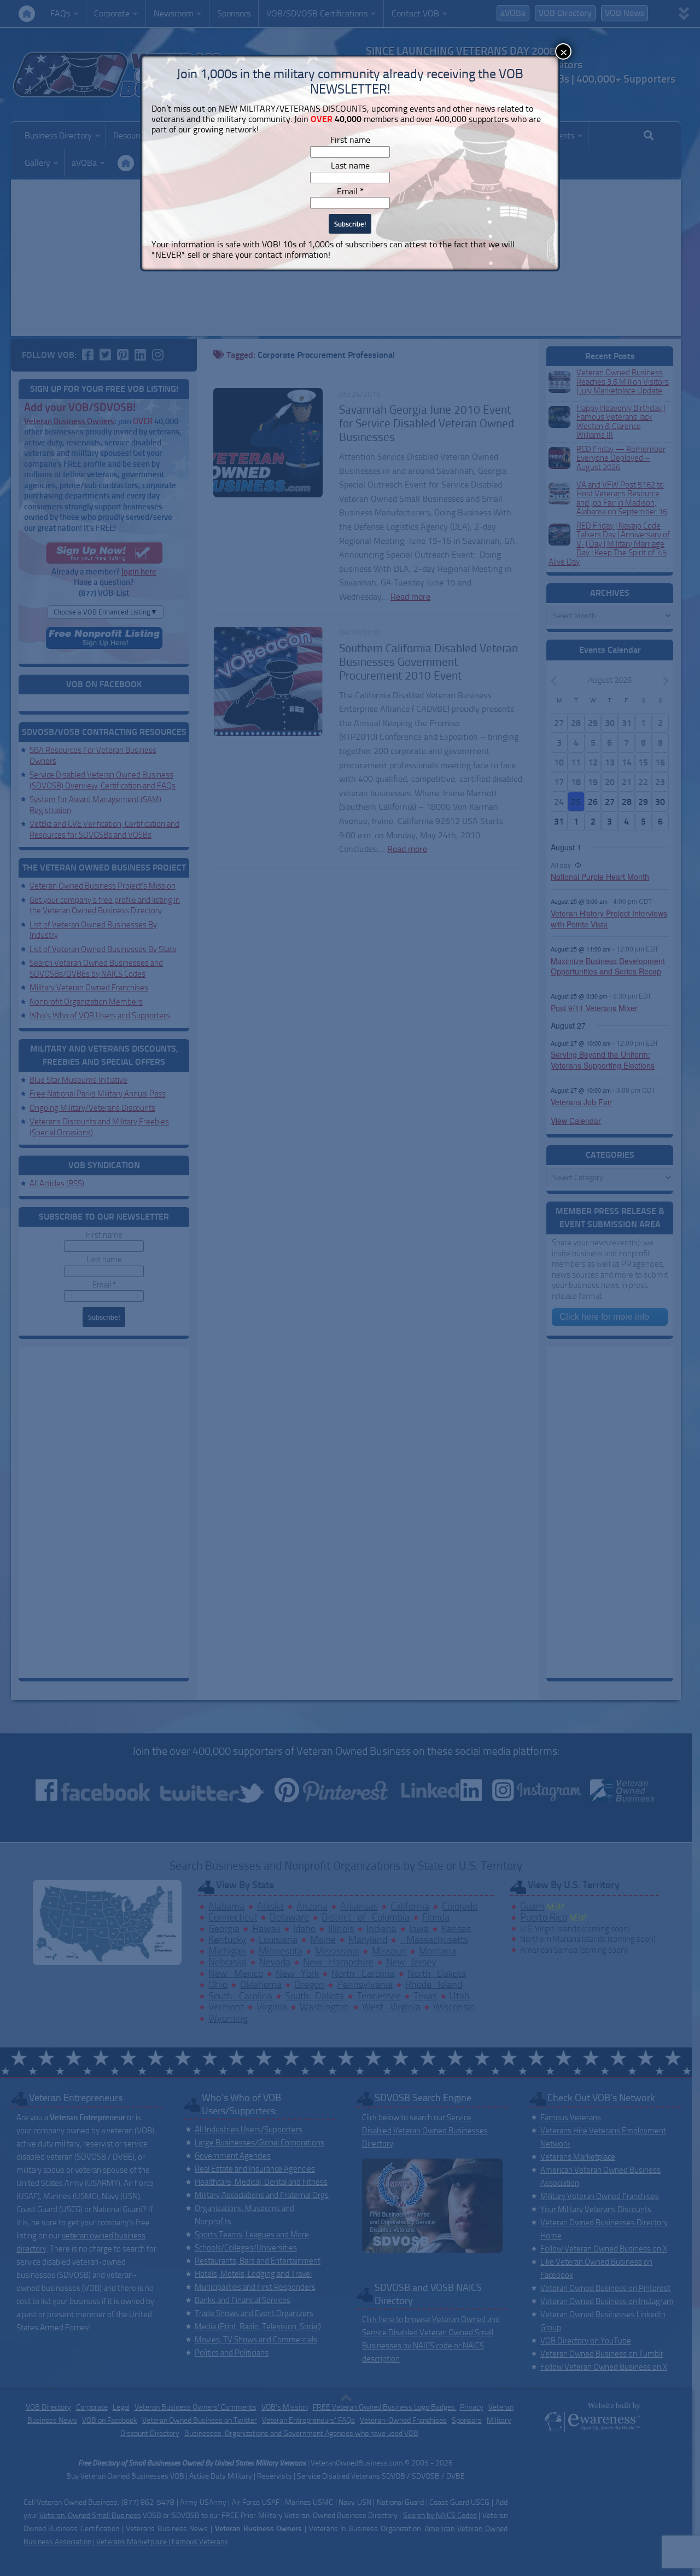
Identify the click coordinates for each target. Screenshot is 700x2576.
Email (350, 191)
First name (350, 140)
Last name (350, 166)
